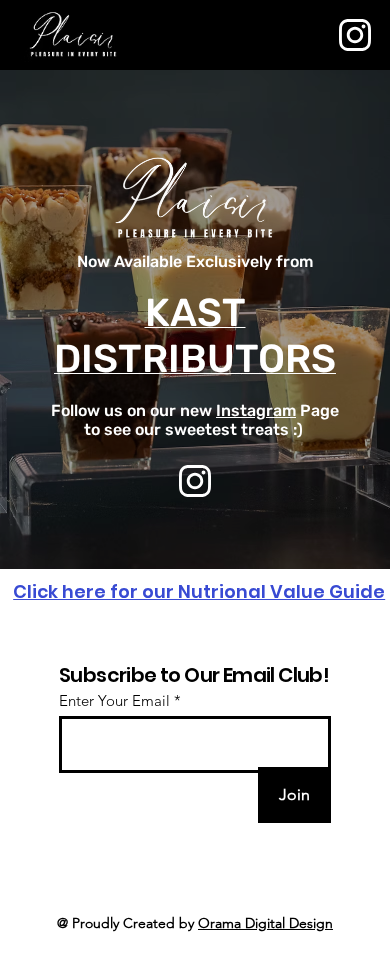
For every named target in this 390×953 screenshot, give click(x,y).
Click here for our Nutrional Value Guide (199, 591)
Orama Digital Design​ (265, 923)
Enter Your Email (114, 700)
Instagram (256, 410)
